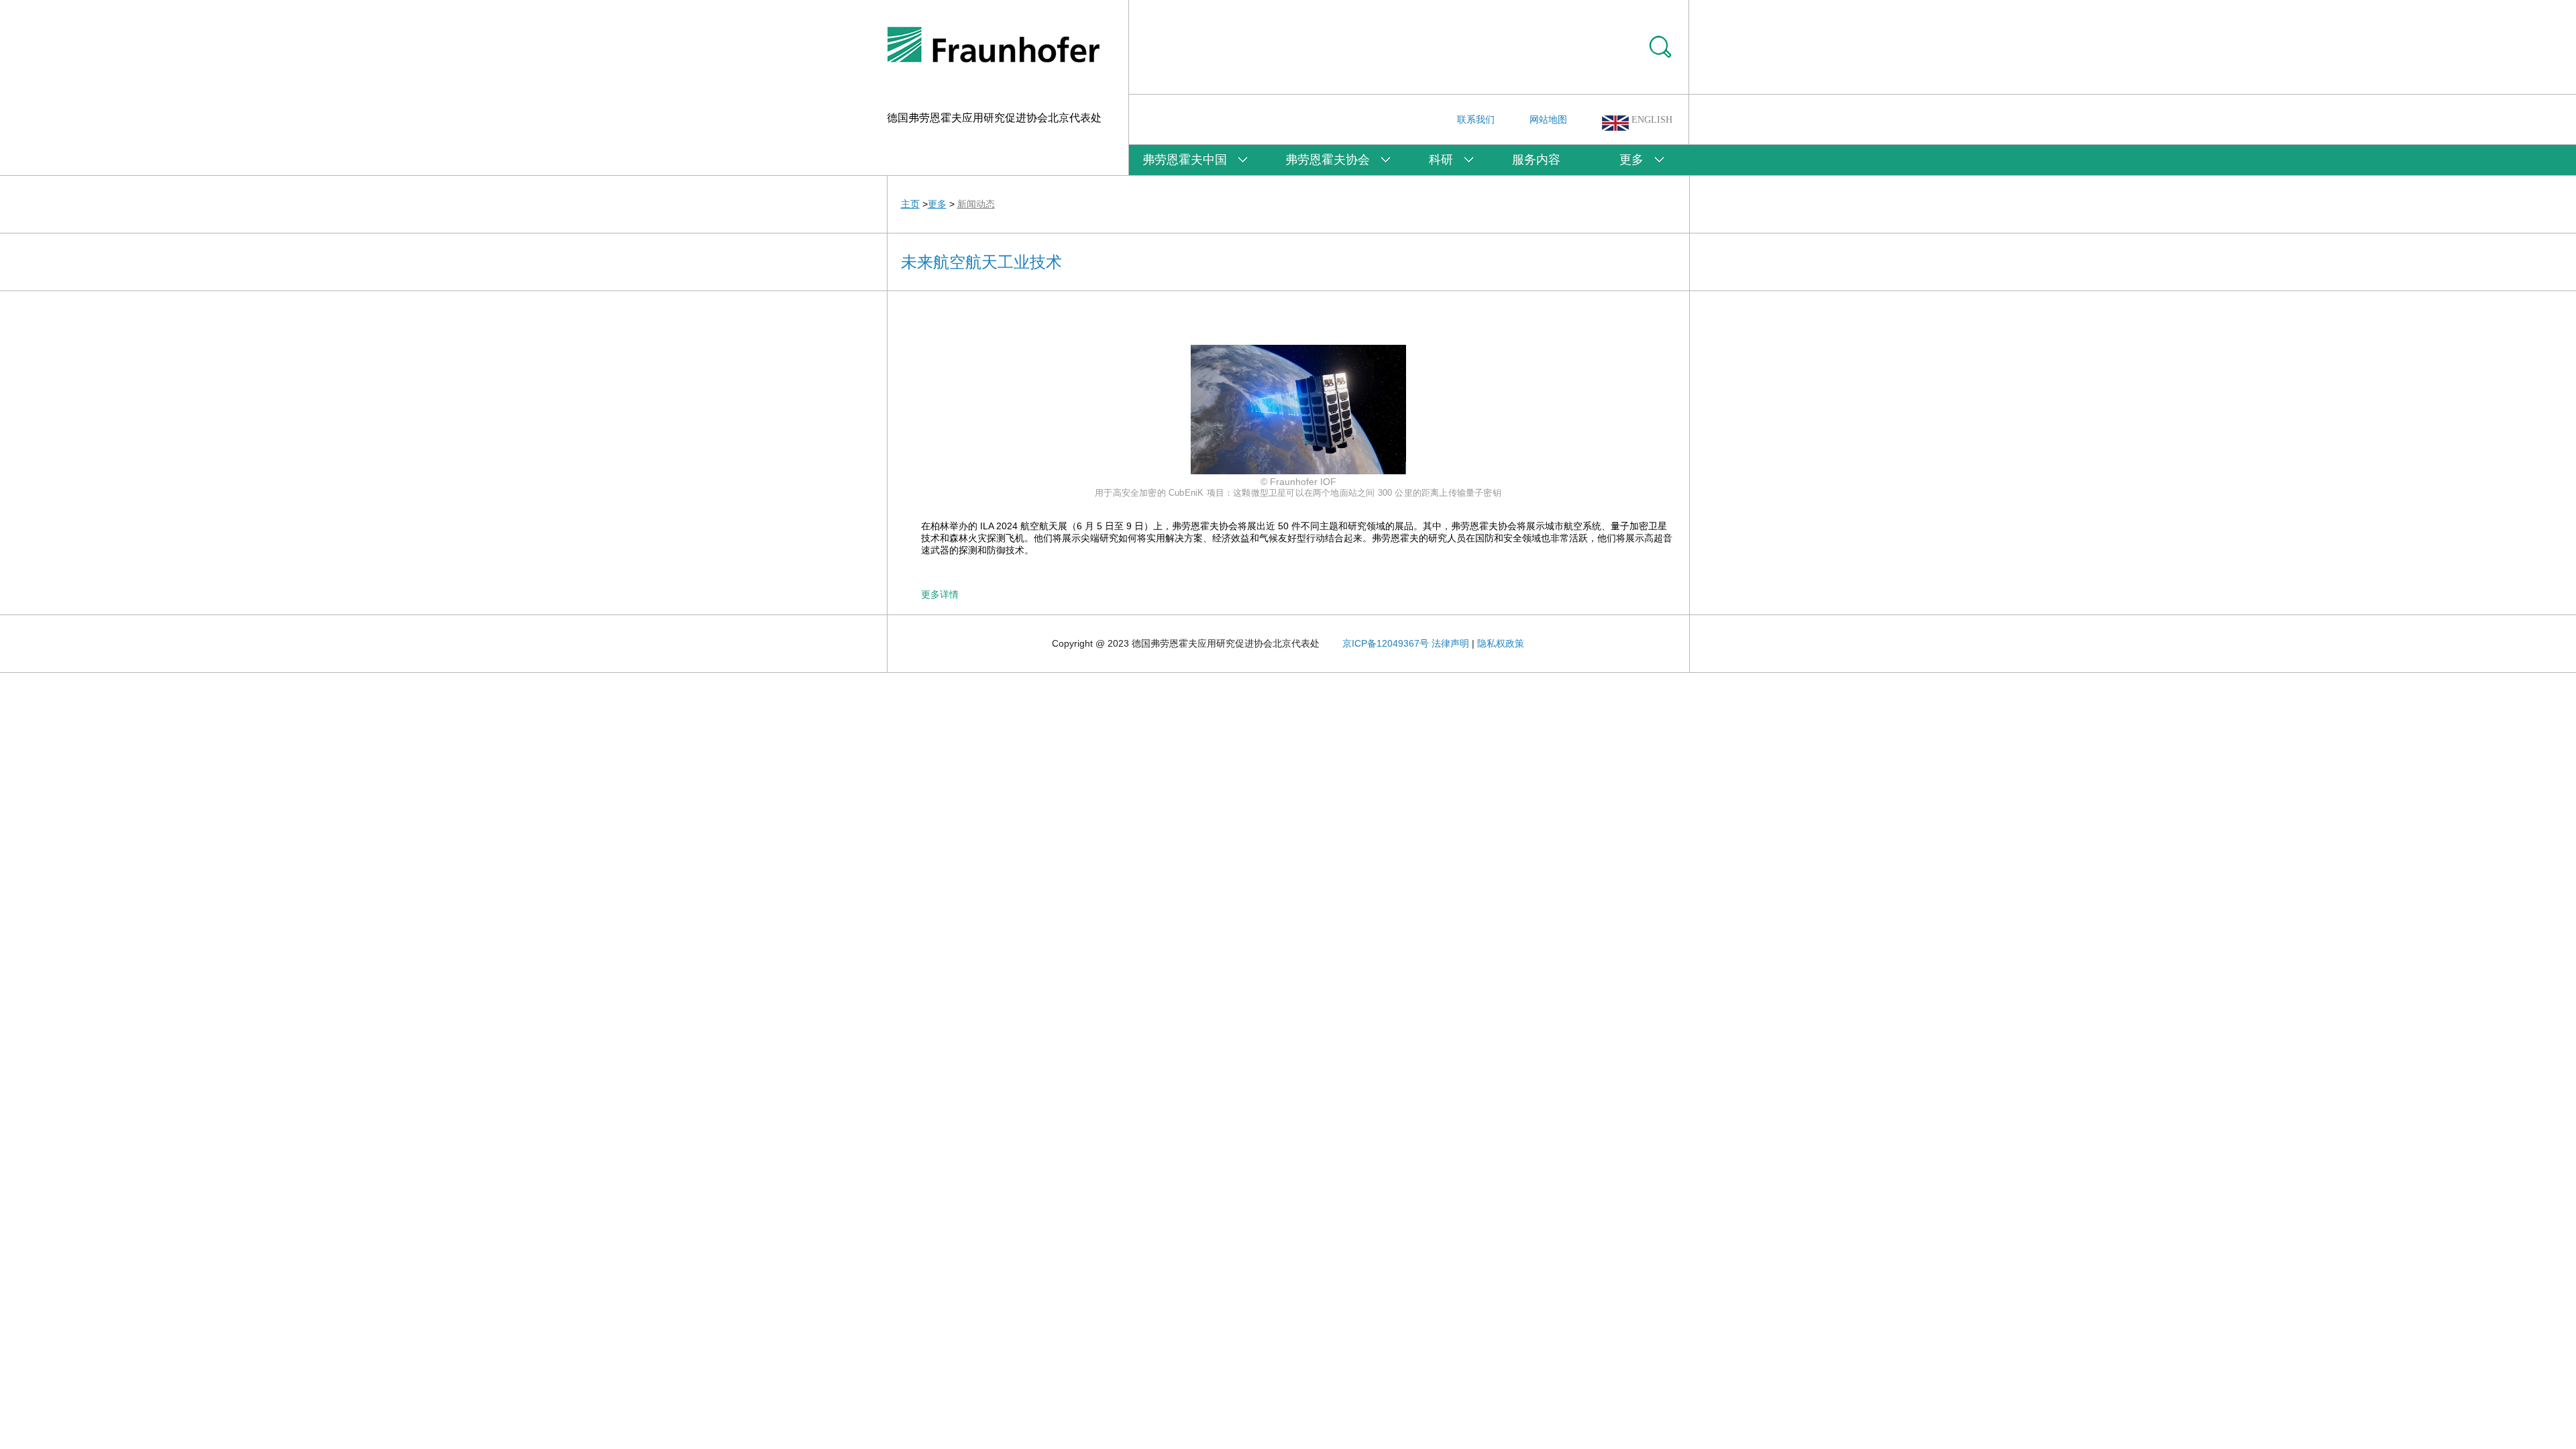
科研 (1441, 160)
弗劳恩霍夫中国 (1185, 160)
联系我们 (1476, 119)
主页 (910, 204)
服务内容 (1536, 160)
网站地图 (1548, 119)
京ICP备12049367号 (1386, 643)
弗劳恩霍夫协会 (1328, 160)
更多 (1631, 160)
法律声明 (1450, 643)
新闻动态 (976, 204)
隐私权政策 (1501, 643)
